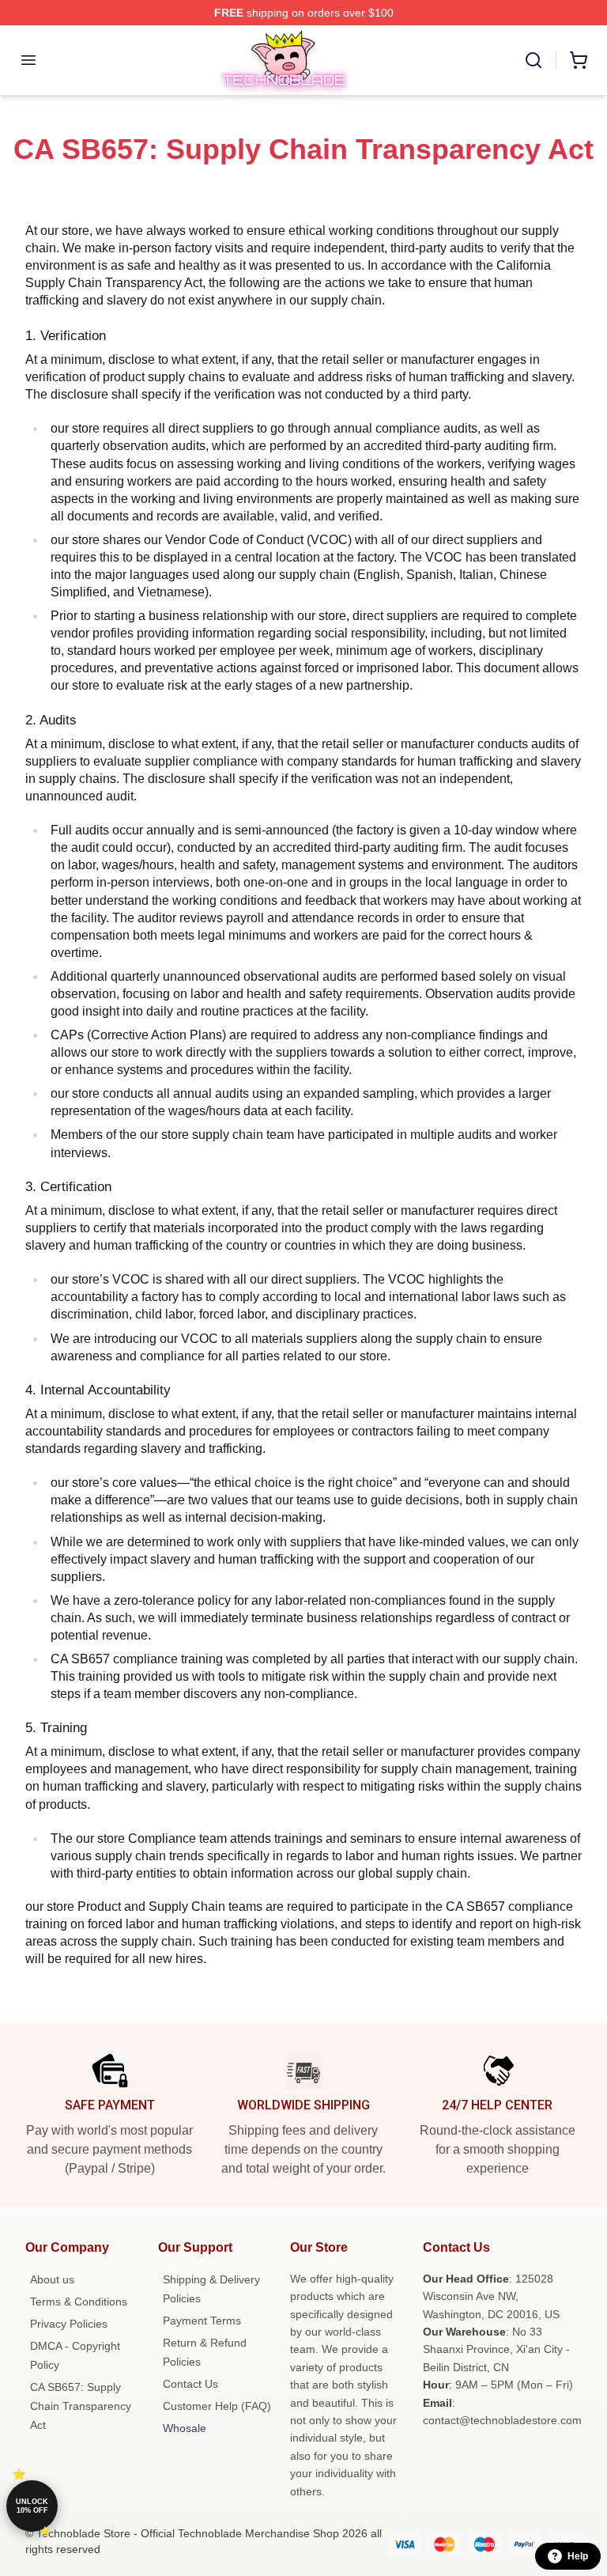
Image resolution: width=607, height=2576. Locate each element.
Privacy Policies (69, 2324)
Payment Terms (202, 2321)
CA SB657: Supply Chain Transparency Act (81, 2406)
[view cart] (579, 60)
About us (52, 2279)
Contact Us (190, 2384)
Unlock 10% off (32, 2506)
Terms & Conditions (79, 2302)
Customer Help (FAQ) (217, 2406)
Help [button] (578, 2556)
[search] (533, 60)
